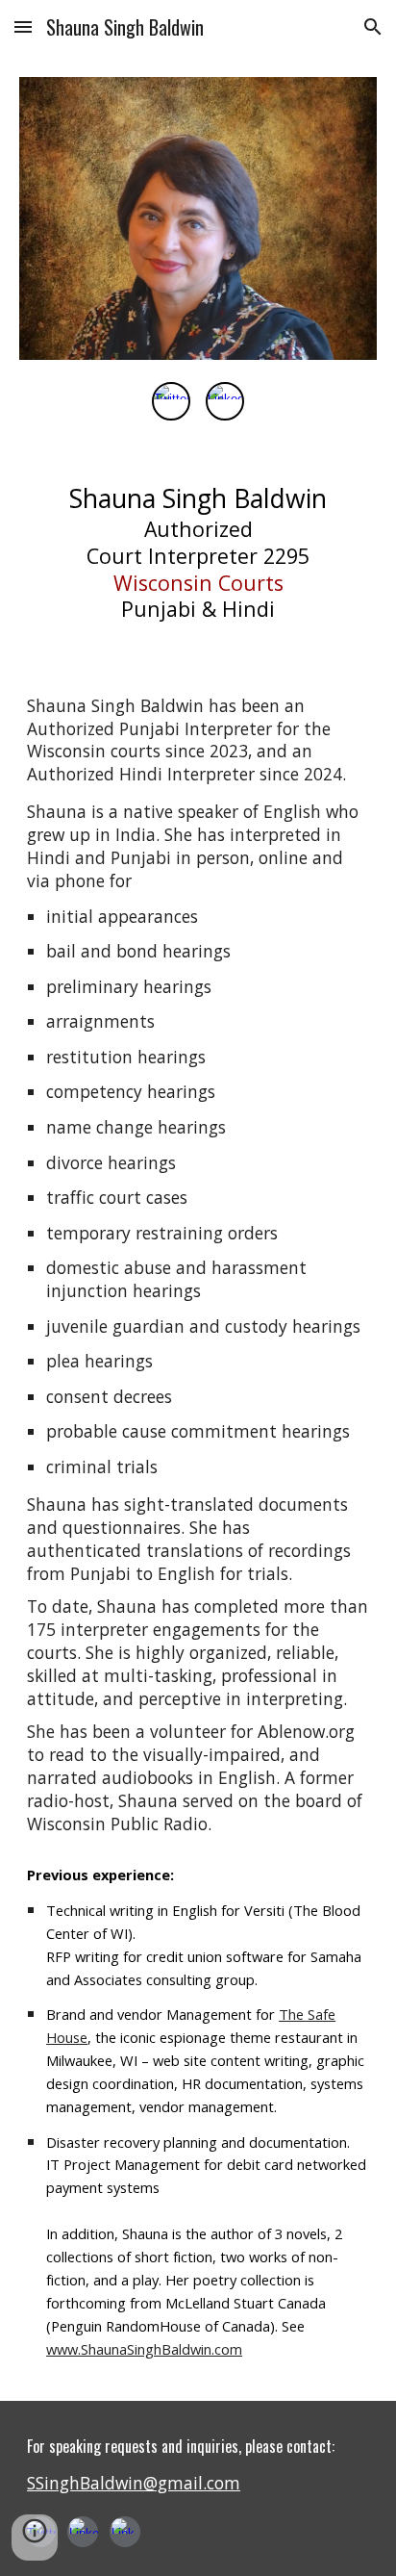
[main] (198, 557)
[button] (23, 26)
